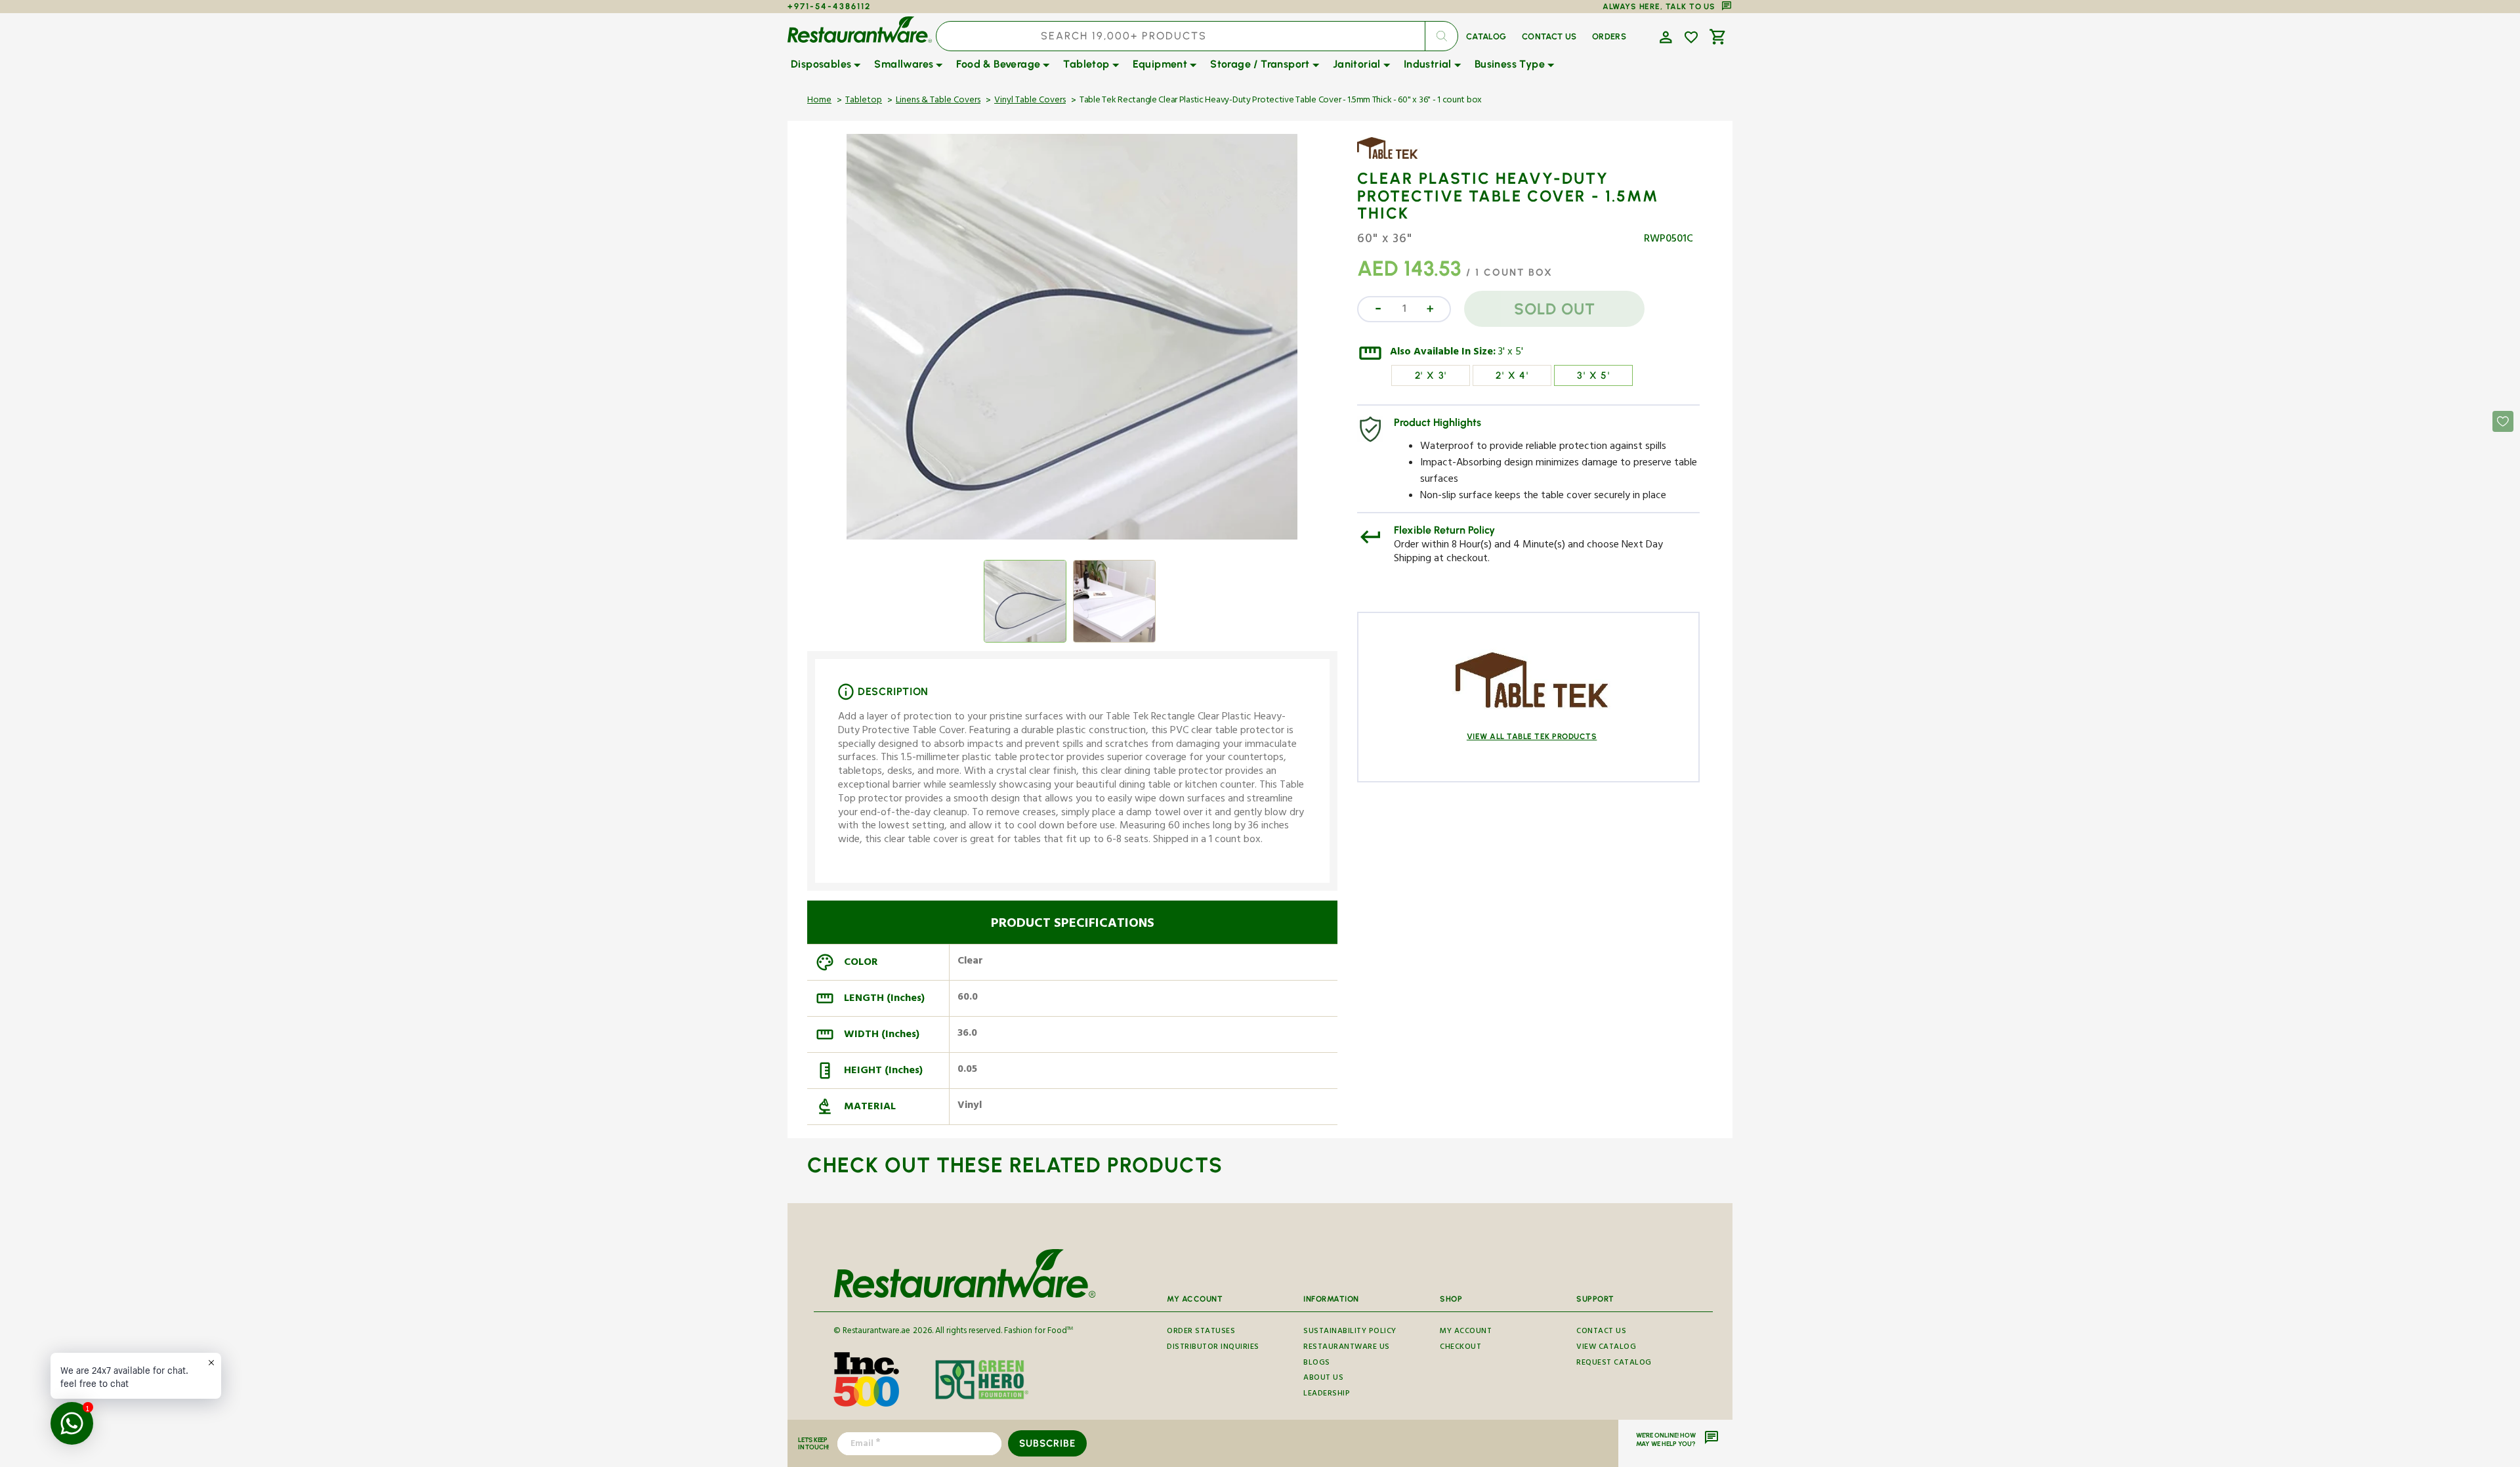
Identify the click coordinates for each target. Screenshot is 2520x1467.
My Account (1466, 1333)
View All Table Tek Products (1532, 736)
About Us (1323, 1379)
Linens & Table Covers (938, 101)
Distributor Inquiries (1213, 1348)
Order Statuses (1201, 1333)
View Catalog (1606, 1348)
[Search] (1441, 36)
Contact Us (1601, 1333)
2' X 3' (1431, 375)
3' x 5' (1511, 353)
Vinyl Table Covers (1030, 101)
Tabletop (864, 101)
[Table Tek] (1395, 158)
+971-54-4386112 (829, 6)
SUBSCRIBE (1047, 1443)
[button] (1664, 36)
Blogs (1317, 1364)
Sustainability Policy (1350, 1333)
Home (819, 101)
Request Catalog (1614, 1364)
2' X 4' (1512, 375)
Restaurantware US (1347, 1348)
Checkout (1460, 1348)
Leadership (1327, 1394)
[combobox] (1197, 36)
